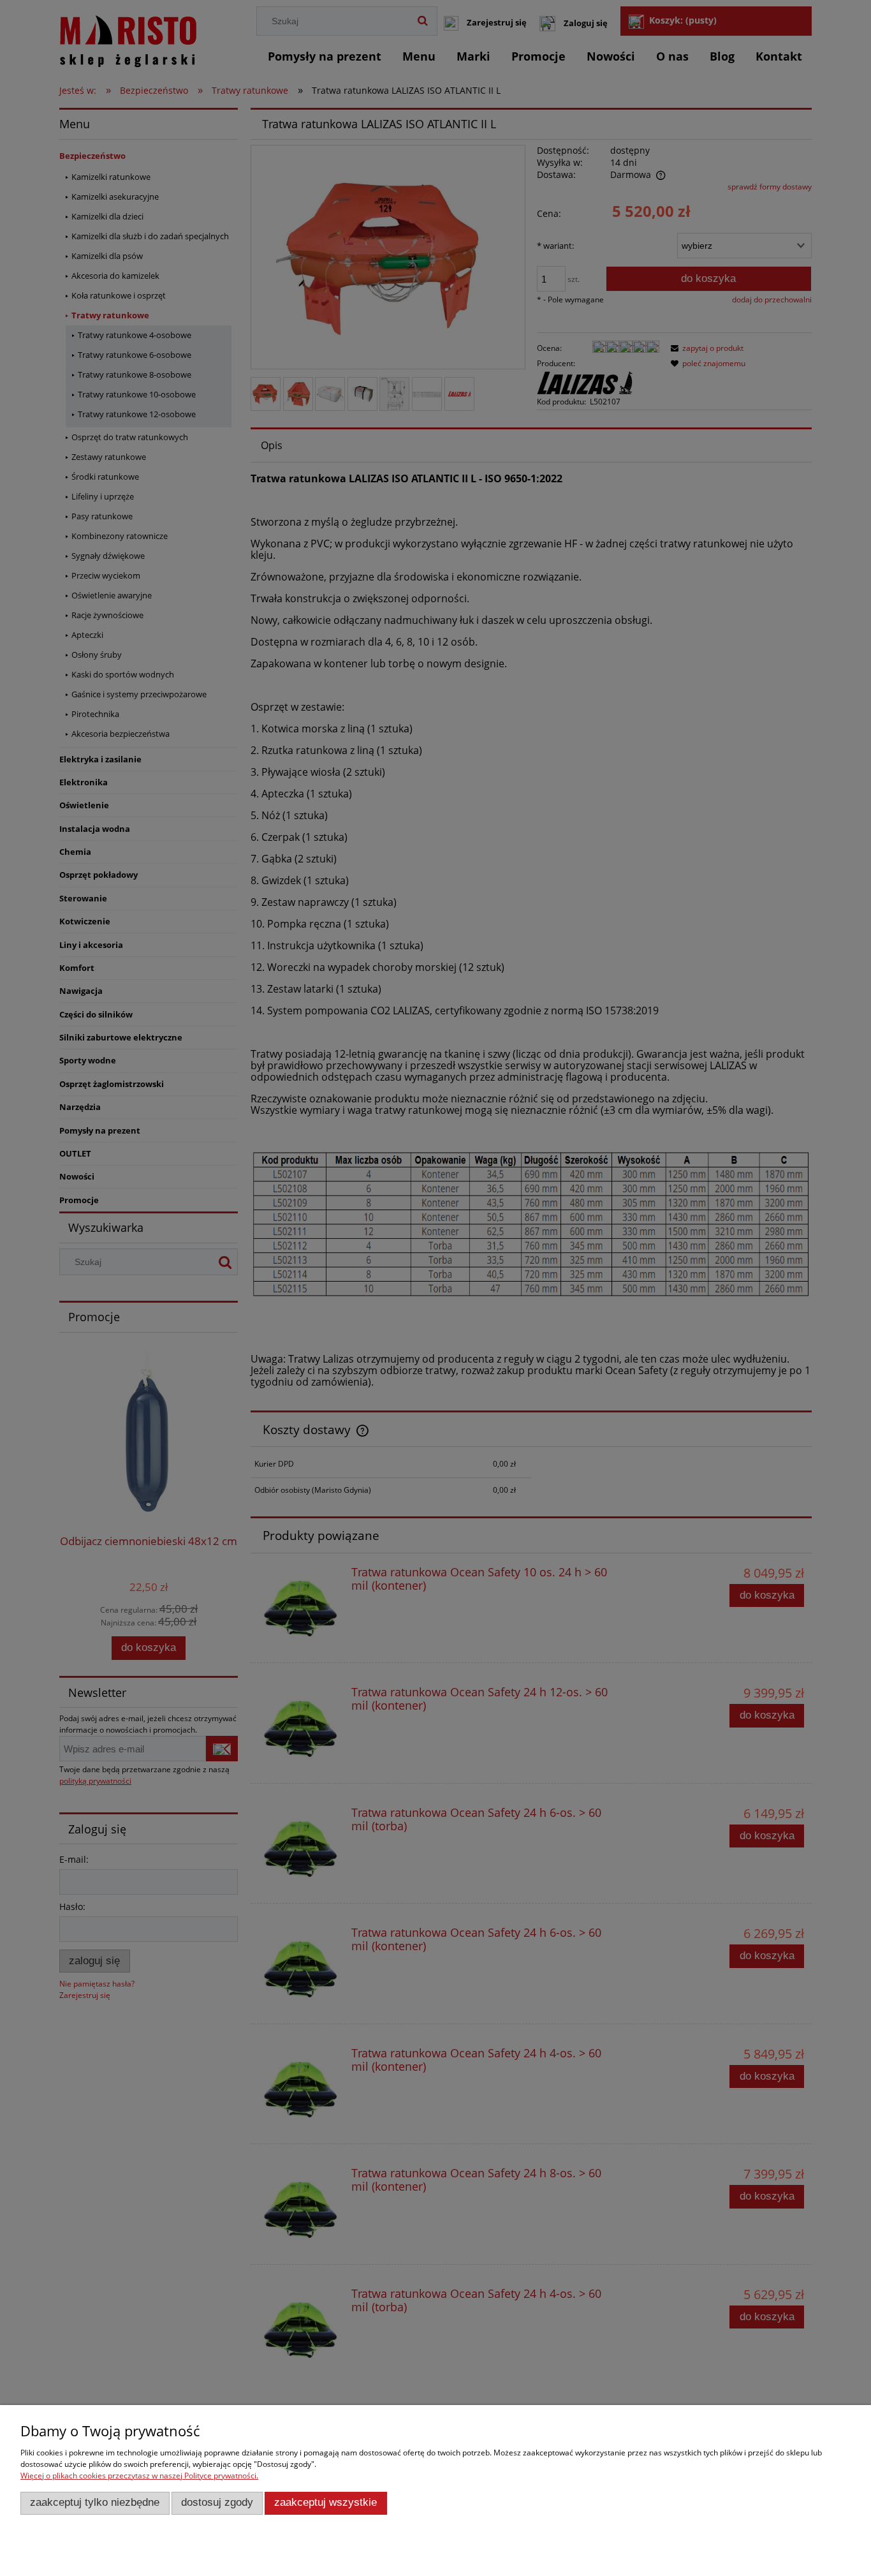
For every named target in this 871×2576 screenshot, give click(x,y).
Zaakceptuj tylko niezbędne (95, 2502)
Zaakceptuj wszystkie (326, 2502)
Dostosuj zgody (217, 2502)
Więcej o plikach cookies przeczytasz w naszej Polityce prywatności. (139, 2476)
